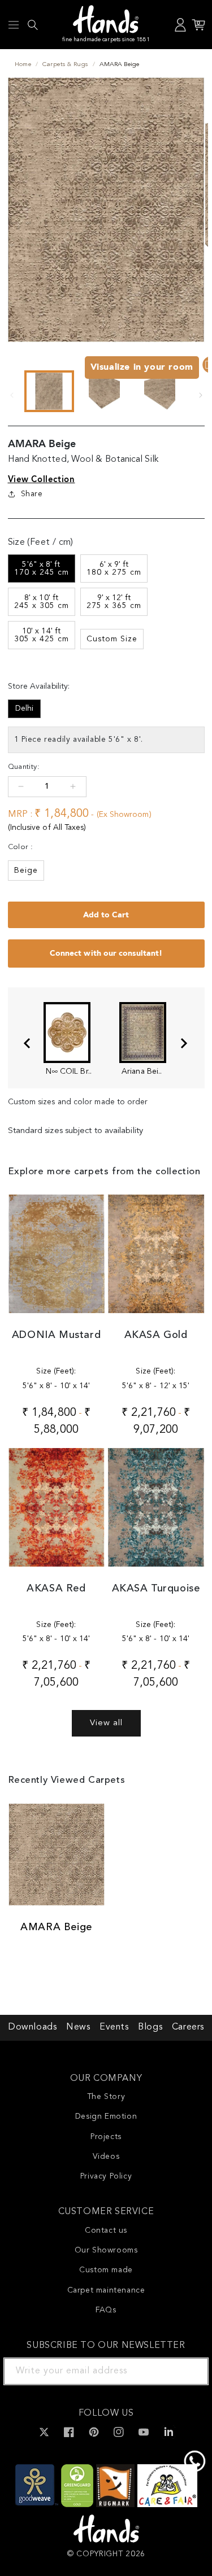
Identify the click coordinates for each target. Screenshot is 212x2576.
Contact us (106, 2231)
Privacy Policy (106, 2176)
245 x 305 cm (42, 602)
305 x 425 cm (42, 635)
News (78, 2027)
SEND (187, 2371)
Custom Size (112, 639)
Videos (106, 2157)
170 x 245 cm (42, 568)
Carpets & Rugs (65, 65)
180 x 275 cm (114, 568)
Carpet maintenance (106, 2290)
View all (106, 1723)
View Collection (42, 479)
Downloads (32, 2027)
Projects (106, 2137)
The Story (106, 2097)
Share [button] (32, 494)
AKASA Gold (156, 1335)
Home (23, 65)
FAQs (106, 2310)
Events (114, 2027)
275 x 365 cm (114, 602)
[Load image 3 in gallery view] (160, 391)
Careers (188, 2027)
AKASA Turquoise (156, 1589)
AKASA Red (56, 1589)
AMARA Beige (56, 1927)
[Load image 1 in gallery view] (49, 391)
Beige (26, 871)
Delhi (24, 708)
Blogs (150, 2027)
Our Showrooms (106, 2250)
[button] (14, 25)
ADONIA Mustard (56, 1335)
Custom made (106, 2270)
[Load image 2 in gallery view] (105, 391)
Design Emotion (106, 2116)
